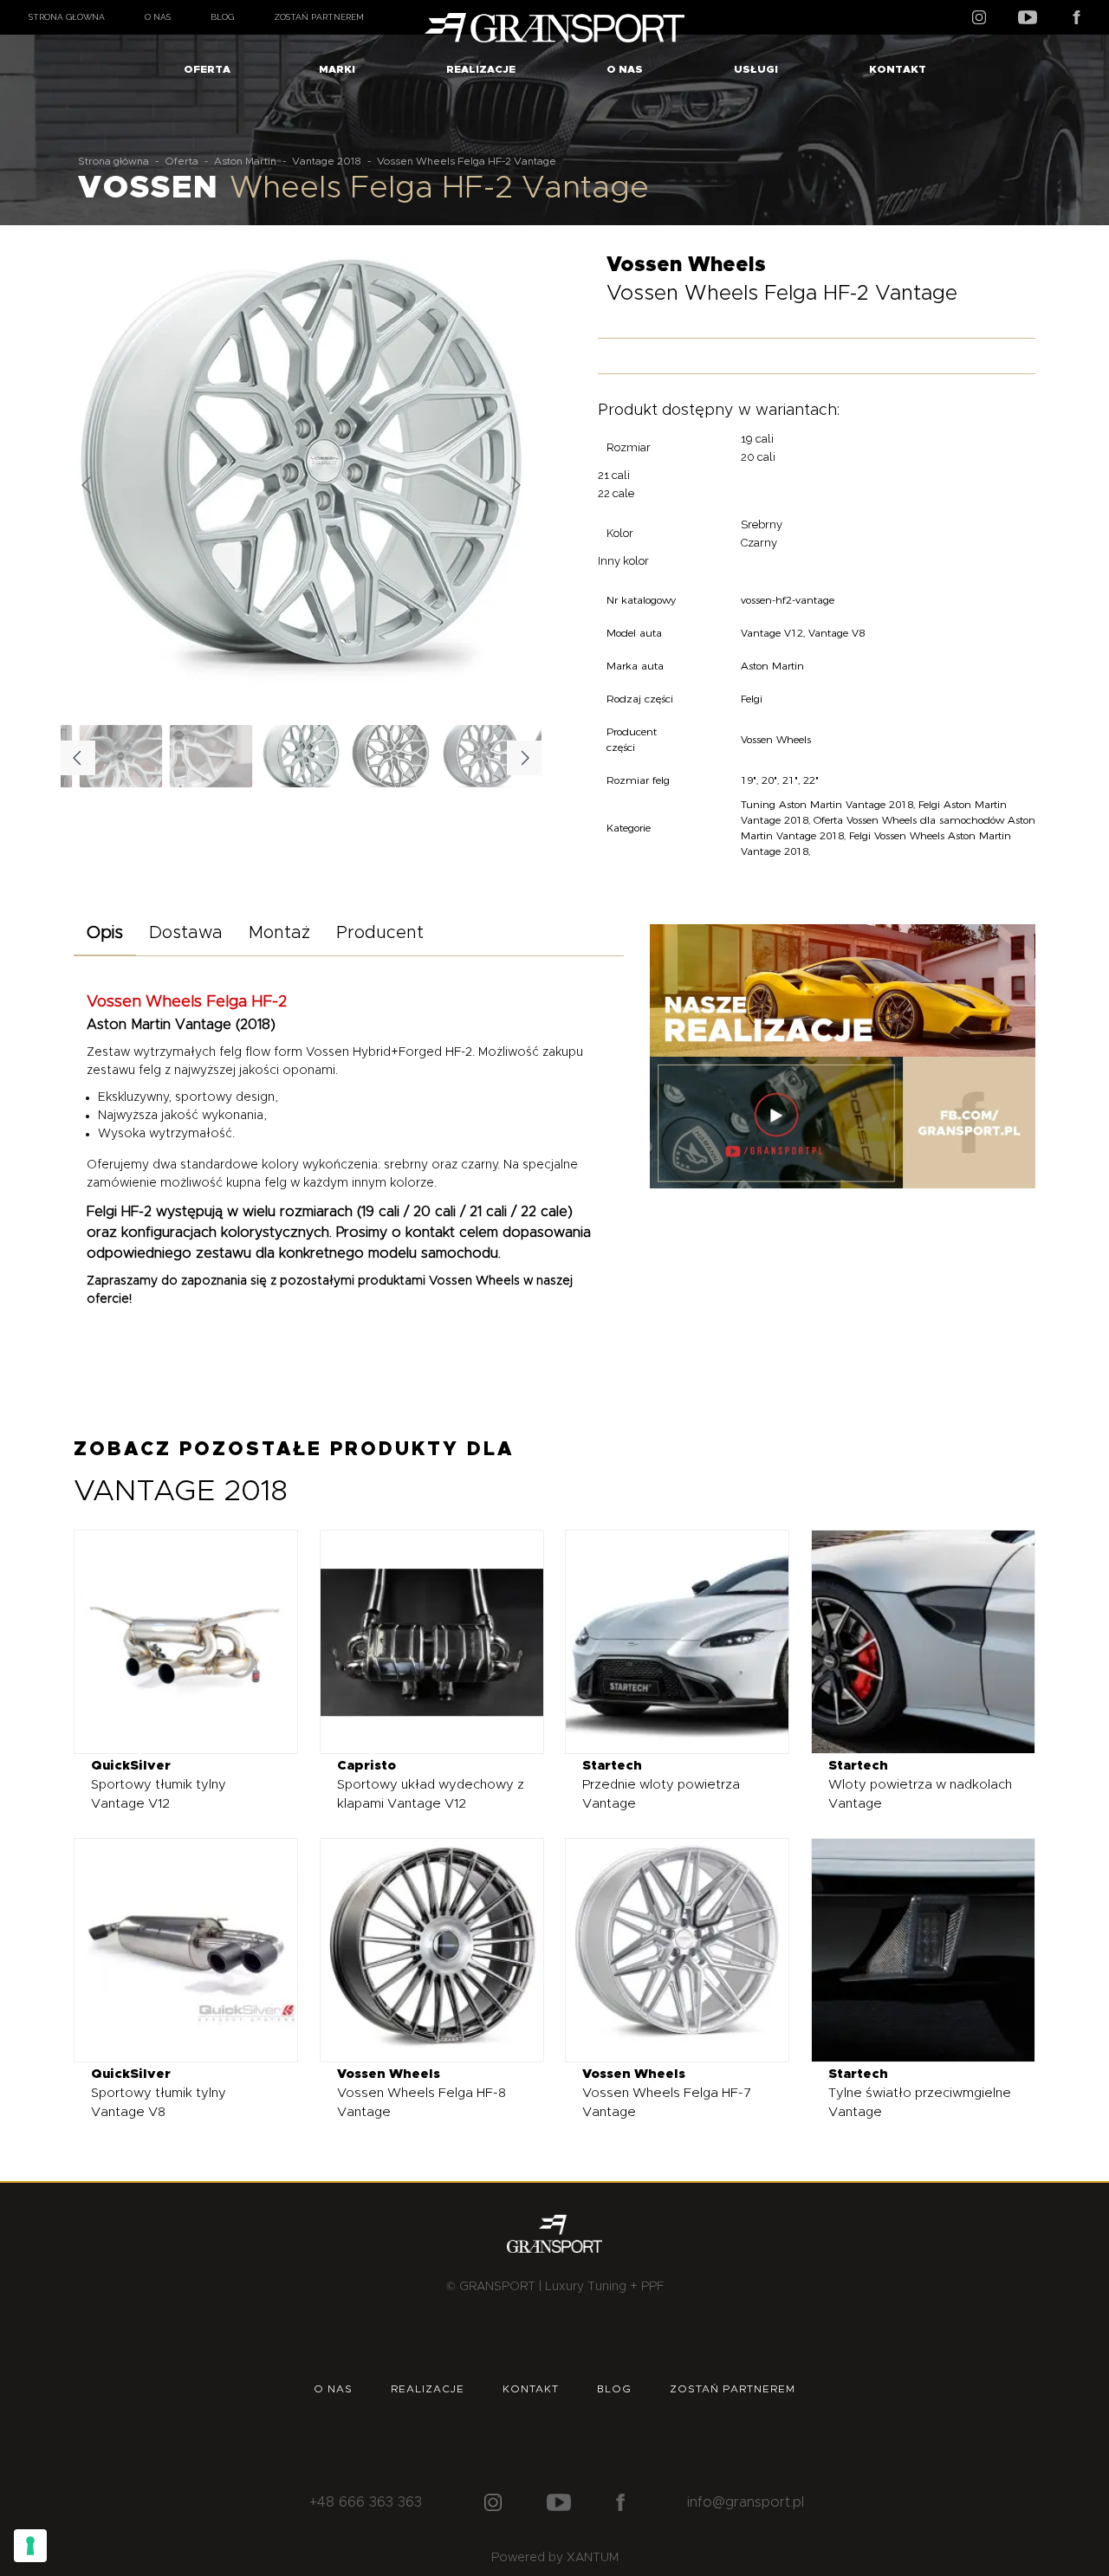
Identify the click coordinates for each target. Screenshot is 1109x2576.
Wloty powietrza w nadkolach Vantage (920, 1785)
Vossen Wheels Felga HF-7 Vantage (667, 2093)
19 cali (757, 439)
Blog (222, 17)
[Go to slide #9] (121, 756)
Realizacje (481, 69)
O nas (158, 17)
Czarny (759, 543)
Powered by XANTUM (555, 2558)
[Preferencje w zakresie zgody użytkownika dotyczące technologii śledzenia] (30, 2546)
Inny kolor (623, 561)
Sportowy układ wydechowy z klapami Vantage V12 (431, 1785)
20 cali (758, 457)
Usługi (756, 69)
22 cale (616, 493)
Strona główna (67, 17)
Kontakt (898, 69)
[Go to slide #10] (211, 756)
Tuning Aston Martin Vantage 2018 (827, 804)
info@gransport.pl (746, 2502)
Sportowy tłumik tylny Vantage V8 (159, 2093)
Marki (337, 69)
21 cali (614, 475)
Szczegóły (173, 1641)
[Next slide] (515, 485)
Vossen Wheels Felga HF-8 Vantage (422, 2093)
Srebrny (762, 524)
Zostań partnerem (319, 17)
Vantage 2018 (327, 161)
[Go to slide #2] (392, 756)
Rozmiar (629, 447)
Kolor (620, 533)
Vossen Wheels (474, 1281)
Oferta (207, 69)
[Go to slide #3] (482, 756)
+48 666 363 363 (366, 2502)
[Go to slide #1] (302, 756)
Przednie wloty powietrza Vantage (661, 1785)
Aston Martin (245, 161)
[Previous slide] (88, 485)
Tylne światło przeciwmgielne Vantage (920, 2093)
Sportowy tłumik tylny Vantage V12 (159, 1785)
